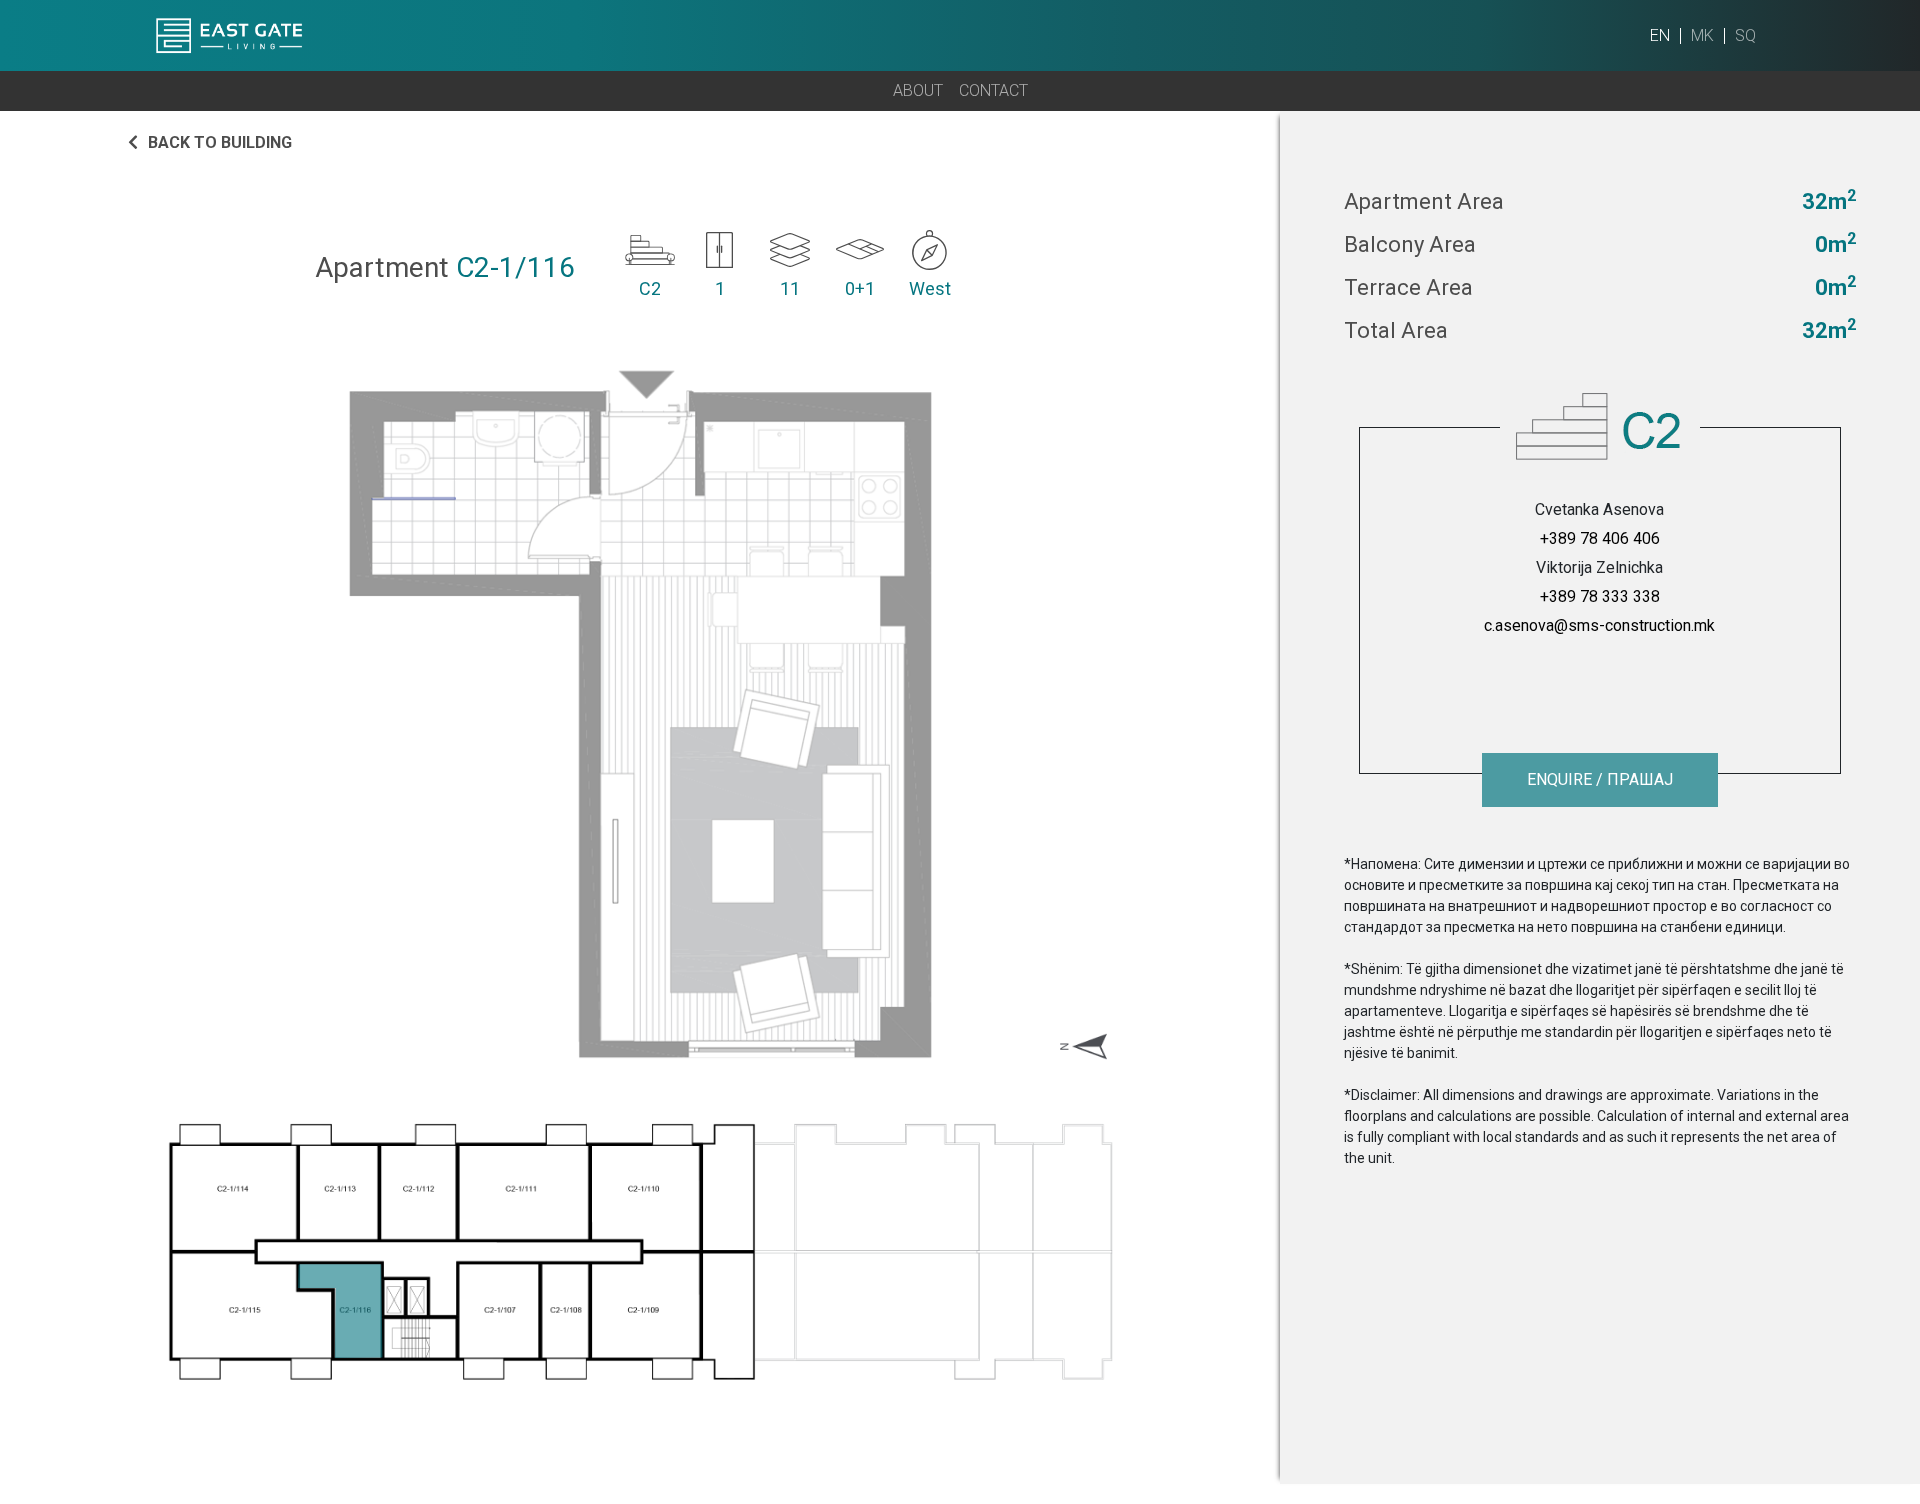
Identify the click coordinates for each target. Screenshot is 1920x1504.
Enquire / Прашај (1600, 779)
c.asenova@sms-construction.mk (1599, 625)
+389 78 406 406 (1600, 538)
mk (1702, 35)
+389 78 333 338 (1600, 596)
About (918, 90)
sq (1745, 35)
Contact (993, 90)
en (1660, 35)
